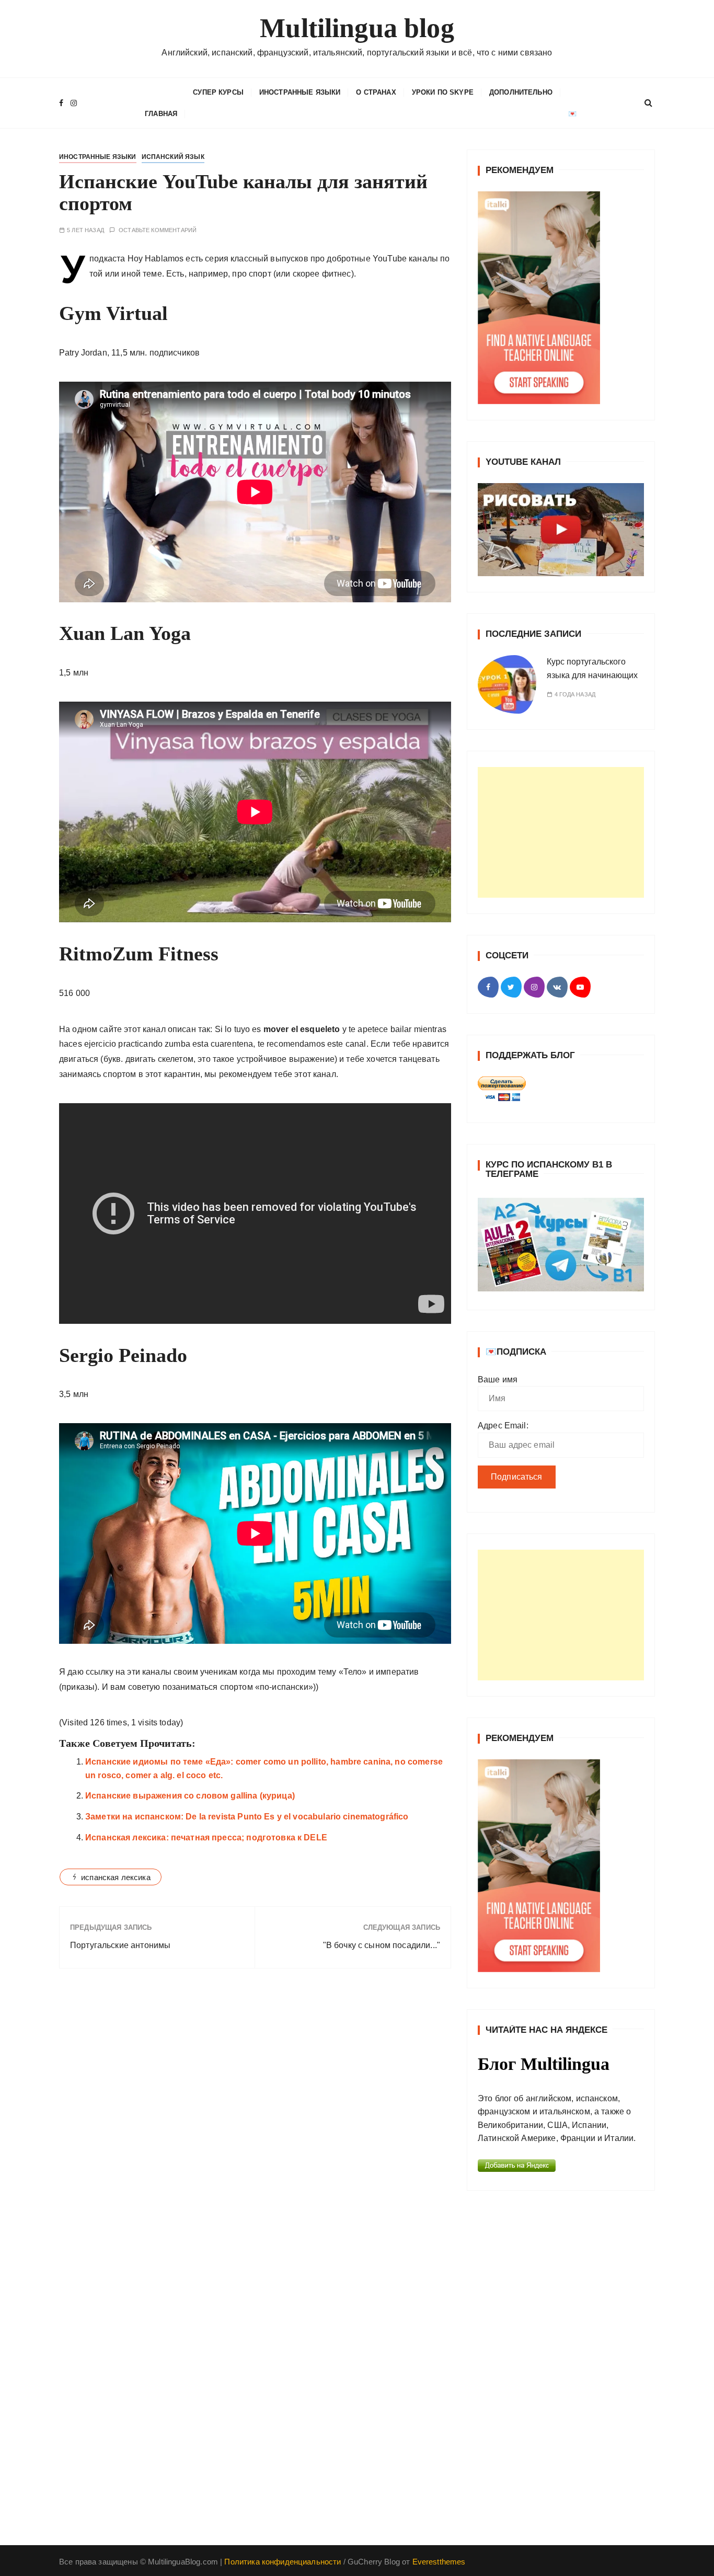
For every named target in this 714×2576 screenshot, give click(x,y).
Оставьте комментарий (158, 230)
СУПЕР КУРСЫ (218, 92)
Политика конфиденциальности (283, 2562)
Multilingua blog (357, 28)
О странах (376, 92)
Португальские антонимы (120, 1945)
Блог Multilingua (544, 2064)
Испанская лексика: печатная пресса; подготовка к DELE (206, 1837)
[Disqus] (255, 2120)
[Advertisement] (561, 832)
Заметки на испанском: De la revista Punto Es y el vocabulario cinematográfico (247, 1817)
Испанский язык (173, 157)
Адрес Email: (503, 1426)
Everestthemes (439, 2562)
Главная (161, 114)
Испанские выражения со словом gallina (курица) (190, 1796)
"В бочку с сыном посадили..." (382, 1945)
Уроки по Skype (443, 92)
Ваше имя (498, 1379)
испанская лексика (116, 1877)
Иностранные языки (300, 92)
